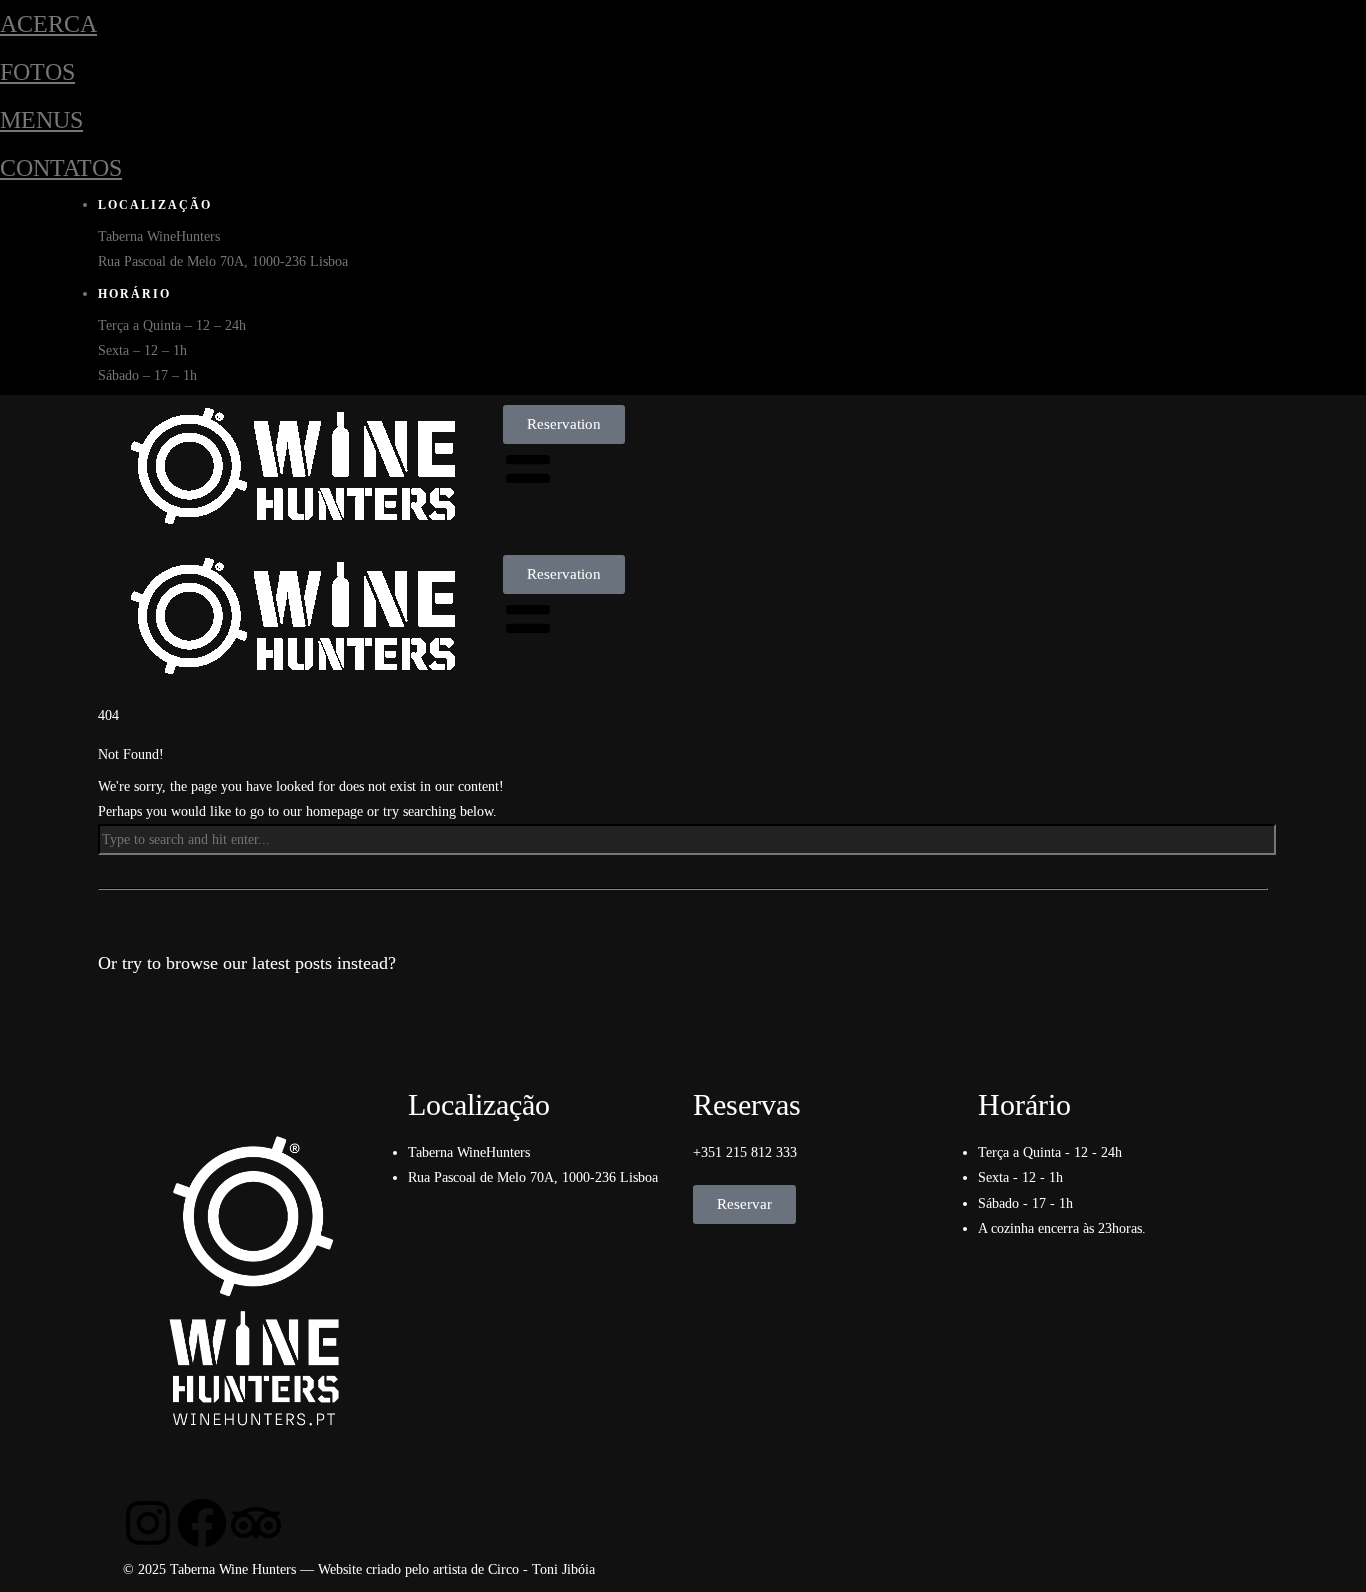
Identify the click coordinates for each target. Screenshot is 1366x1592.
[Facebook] (202, 1523)
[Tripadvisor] (256, 1523)
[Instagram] (148, 1523)
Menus (41, 120)
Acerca (48, 24)
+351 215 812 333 (745, 1152)
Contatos (61, 168)
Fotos (37, 72)
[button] (564, 424)
